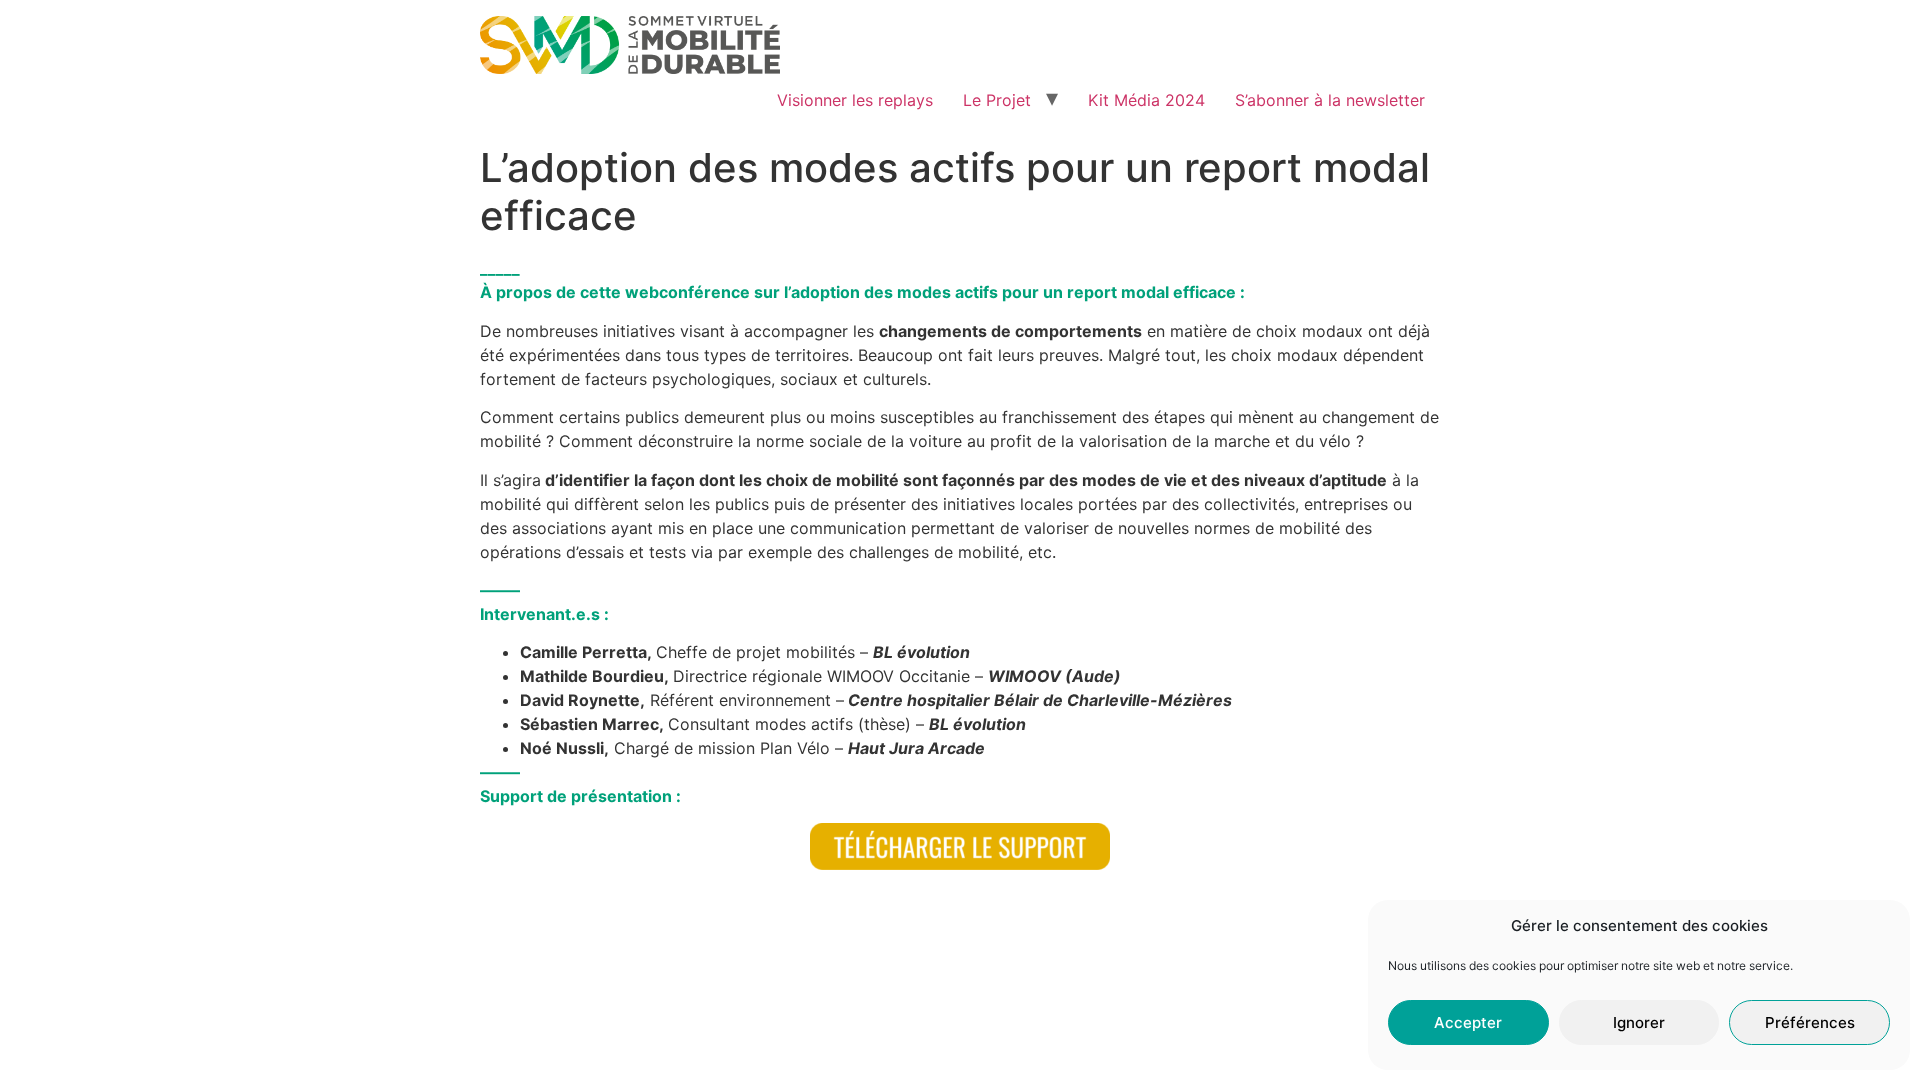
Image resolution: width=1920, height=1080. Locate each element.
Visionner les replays (855, 100)
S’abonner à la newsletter (1330, 100)
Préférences (1810, 1022)
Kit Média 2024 (1146, 100)
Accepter (1468, 1022)
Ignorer (1639, 1022)
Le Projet (997, 100)
